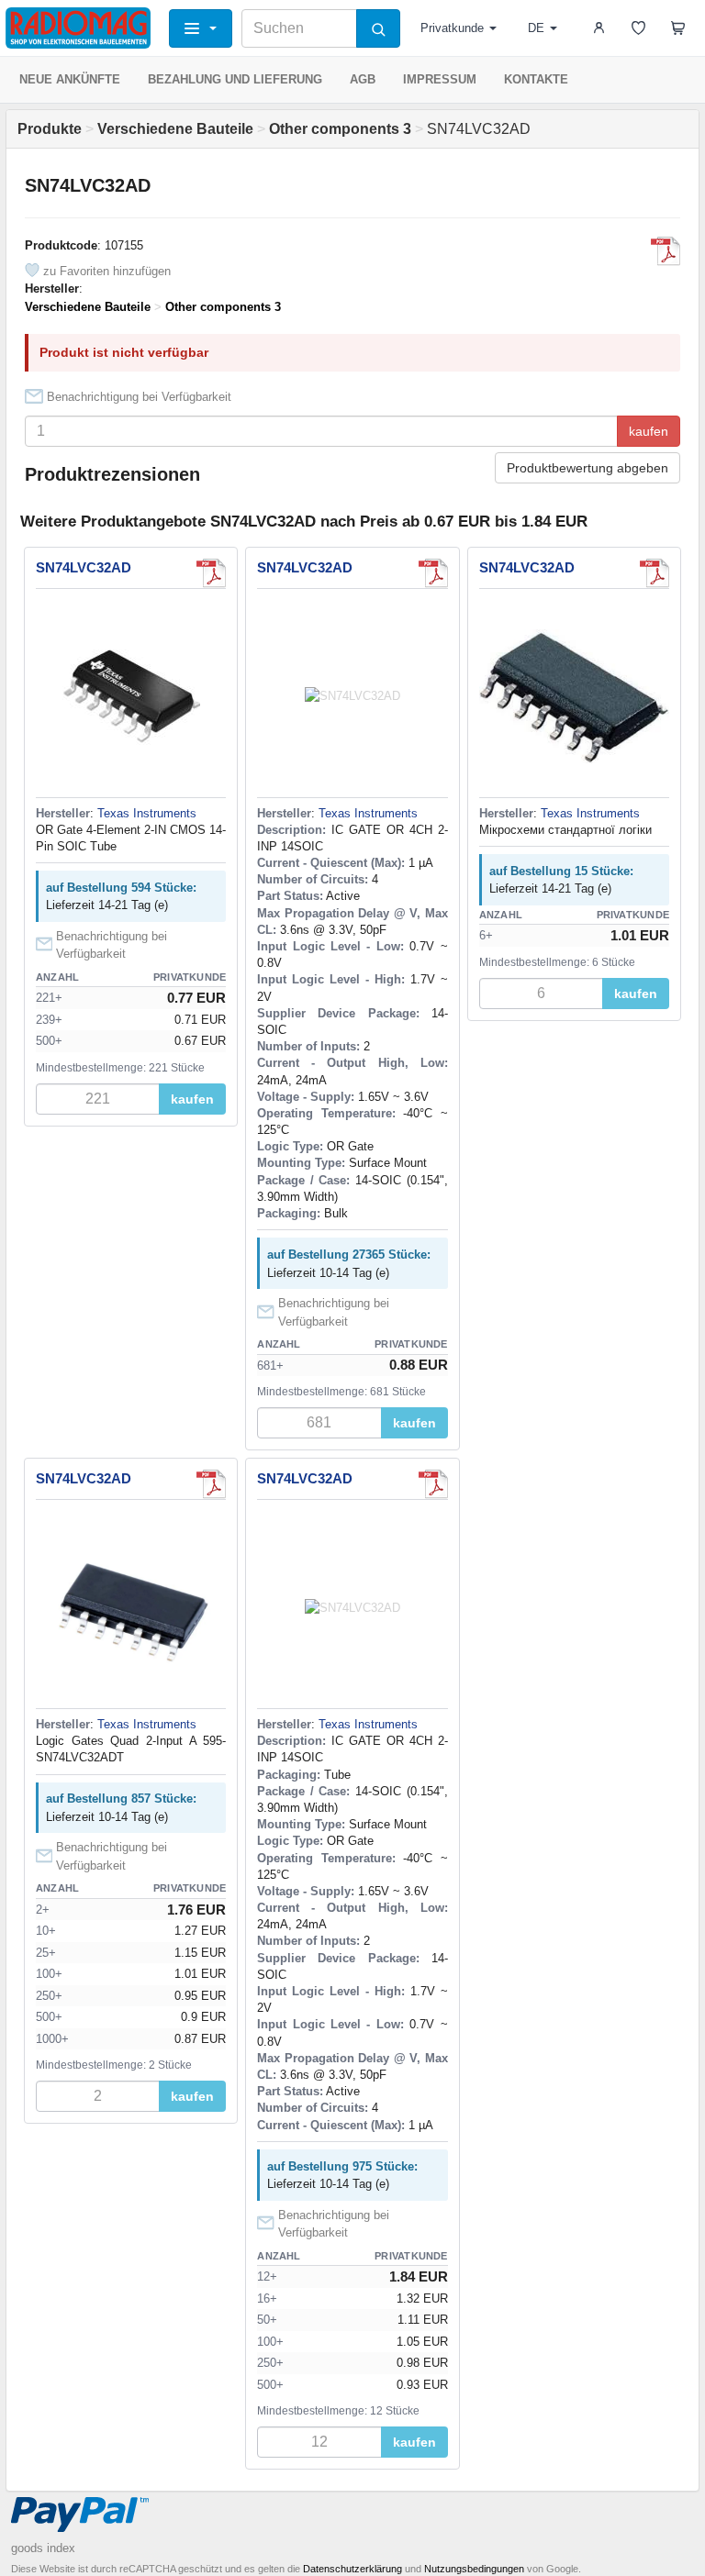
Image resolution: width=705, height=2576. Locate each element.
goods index (43, 2548)
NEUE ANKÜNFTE (70, 79)
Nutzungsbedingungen (474, 2569)
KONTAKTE (536, 79)
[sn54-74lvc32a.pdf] (655, 573)
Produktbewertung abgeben (587, 468)
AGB (363, 79)
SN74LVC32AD (84, 567)
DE (536, 28)
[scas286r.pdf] (666, 251)
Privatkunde (452, 28)
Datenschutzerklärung (352, 2569)
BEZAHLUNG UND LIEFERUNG (235, 79)
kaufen (649, 431)
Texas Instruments (147, 813)
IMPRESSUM (440, 79)
